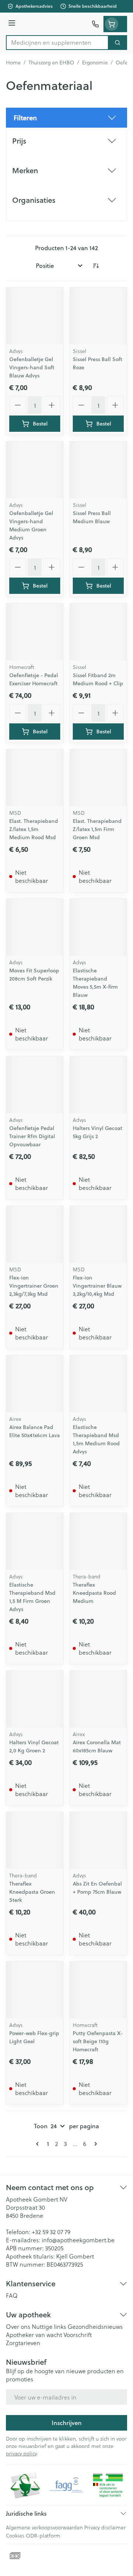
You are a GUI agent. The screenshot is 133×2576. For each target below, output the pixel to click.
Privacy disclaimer (105, 2527)
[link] (39, 2144)
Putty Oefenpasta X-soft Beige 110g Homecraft (98, 2041)
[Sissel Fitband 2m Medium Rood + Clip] (98, 632)
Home (13, 63)
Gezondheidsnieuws (95, 2326)
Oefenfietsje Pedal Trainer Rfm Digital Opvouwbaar (32, 1136)
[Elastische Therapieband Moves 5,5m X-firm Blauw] (98, 927)
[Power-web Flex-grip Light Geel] (35, 1990)
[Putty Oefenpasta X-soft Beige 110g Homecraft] (98, 1990)
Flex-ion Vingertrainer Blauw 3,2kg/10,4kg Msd (97, 1286)
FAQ (12, 2295)
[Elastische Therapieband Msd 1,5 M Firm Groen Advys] (35, 1541)
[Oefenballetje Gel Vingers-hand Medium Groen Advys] (35, 470)
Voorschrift (78, 2335)
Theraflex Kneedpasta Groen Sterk (32, 1892)
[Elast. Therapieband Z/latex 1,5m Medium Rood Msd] (35, 778)
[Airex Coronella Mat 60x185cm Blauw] (98, 1699)
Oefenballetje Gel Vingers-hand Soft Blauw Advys (32, 367)
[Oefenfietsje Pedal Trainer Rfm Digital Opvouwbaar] (35, 1085)
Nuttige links (49, 2326)
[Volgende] (94, 2144)
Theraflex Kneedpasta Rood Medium (94, 1593)
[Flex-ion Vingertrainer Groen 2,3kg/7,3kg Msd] (35, 1234)
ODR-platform (43, 2535)
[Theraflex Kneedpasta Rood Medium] (98, 1541)
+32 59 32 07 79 (51, 2232)
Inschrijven (67, 2423)
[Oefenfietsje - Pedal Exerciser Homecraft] (35, 632)
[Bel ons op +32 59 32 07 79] (95, 24)
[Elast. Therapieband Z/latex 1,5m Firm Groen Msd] (98, 778)
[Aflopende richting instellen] (96, 266)
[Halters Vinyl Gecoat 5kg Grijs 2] (98, 1085)
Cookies (15, 2535)
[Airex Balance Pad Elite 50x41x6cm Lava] (35, 1384)
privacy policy (21, 2453)
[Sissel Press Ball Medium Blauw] (98, 470)
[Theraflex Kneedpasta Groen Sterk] (35, 1840)
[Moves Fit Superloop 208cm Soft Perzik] (35, 927)
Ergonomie (95, 63)
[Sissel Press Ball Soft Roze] (98, 316)
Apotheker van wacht (34, 2335)
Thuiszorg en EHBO (51, 63)
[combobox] (57, 43)
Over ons (18, 2326)
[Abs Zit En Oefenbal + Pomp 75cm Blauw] (98, 1840)
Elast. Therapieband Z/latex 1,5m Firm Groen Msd (97, 829)
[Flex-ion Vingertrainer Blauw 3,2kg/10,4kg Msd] (98, 1234)
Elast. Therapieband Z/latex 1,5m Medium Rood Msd (34, 829)
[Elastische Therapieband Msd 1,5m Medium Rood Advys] (98, 1384)
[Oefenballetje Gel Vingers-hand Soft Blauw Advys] (35, 316)
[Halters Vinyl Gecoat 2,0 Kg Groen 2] (35, 1699)
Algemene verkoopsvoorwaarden (44, 2527)
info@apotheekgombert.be (78, 2240)
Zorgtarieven (23, 2343)
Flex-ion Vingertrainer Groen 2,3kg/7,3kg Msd (34, 1286)
